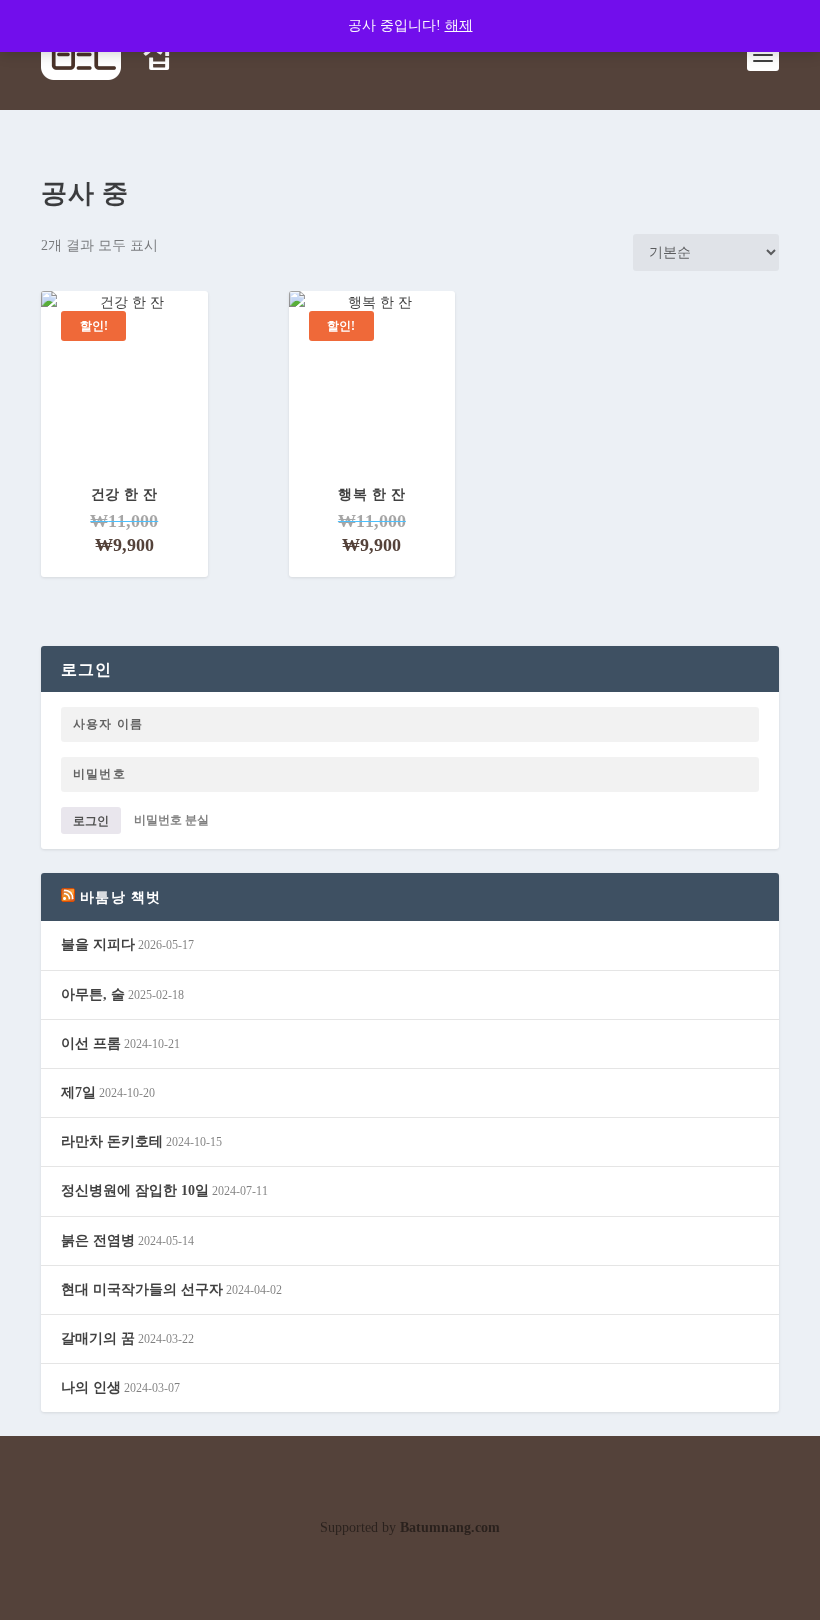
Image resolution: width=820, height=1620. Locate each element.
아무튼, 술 (93, 994)
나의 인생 (91, 1387)
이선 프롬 (91, 1043)
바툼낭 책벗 (120, 896)
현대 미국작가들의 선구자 (142, 1289)
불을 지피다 (98, 944)
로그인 (91, 821)
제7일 (78, 1092)
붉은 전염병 (98, 1240)
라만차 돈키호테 (112, 1141)
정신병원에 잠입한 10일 (135, 1190)
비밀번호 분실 (171, 821)
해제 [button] (459, 25)
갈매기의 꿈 (98, 1338)
